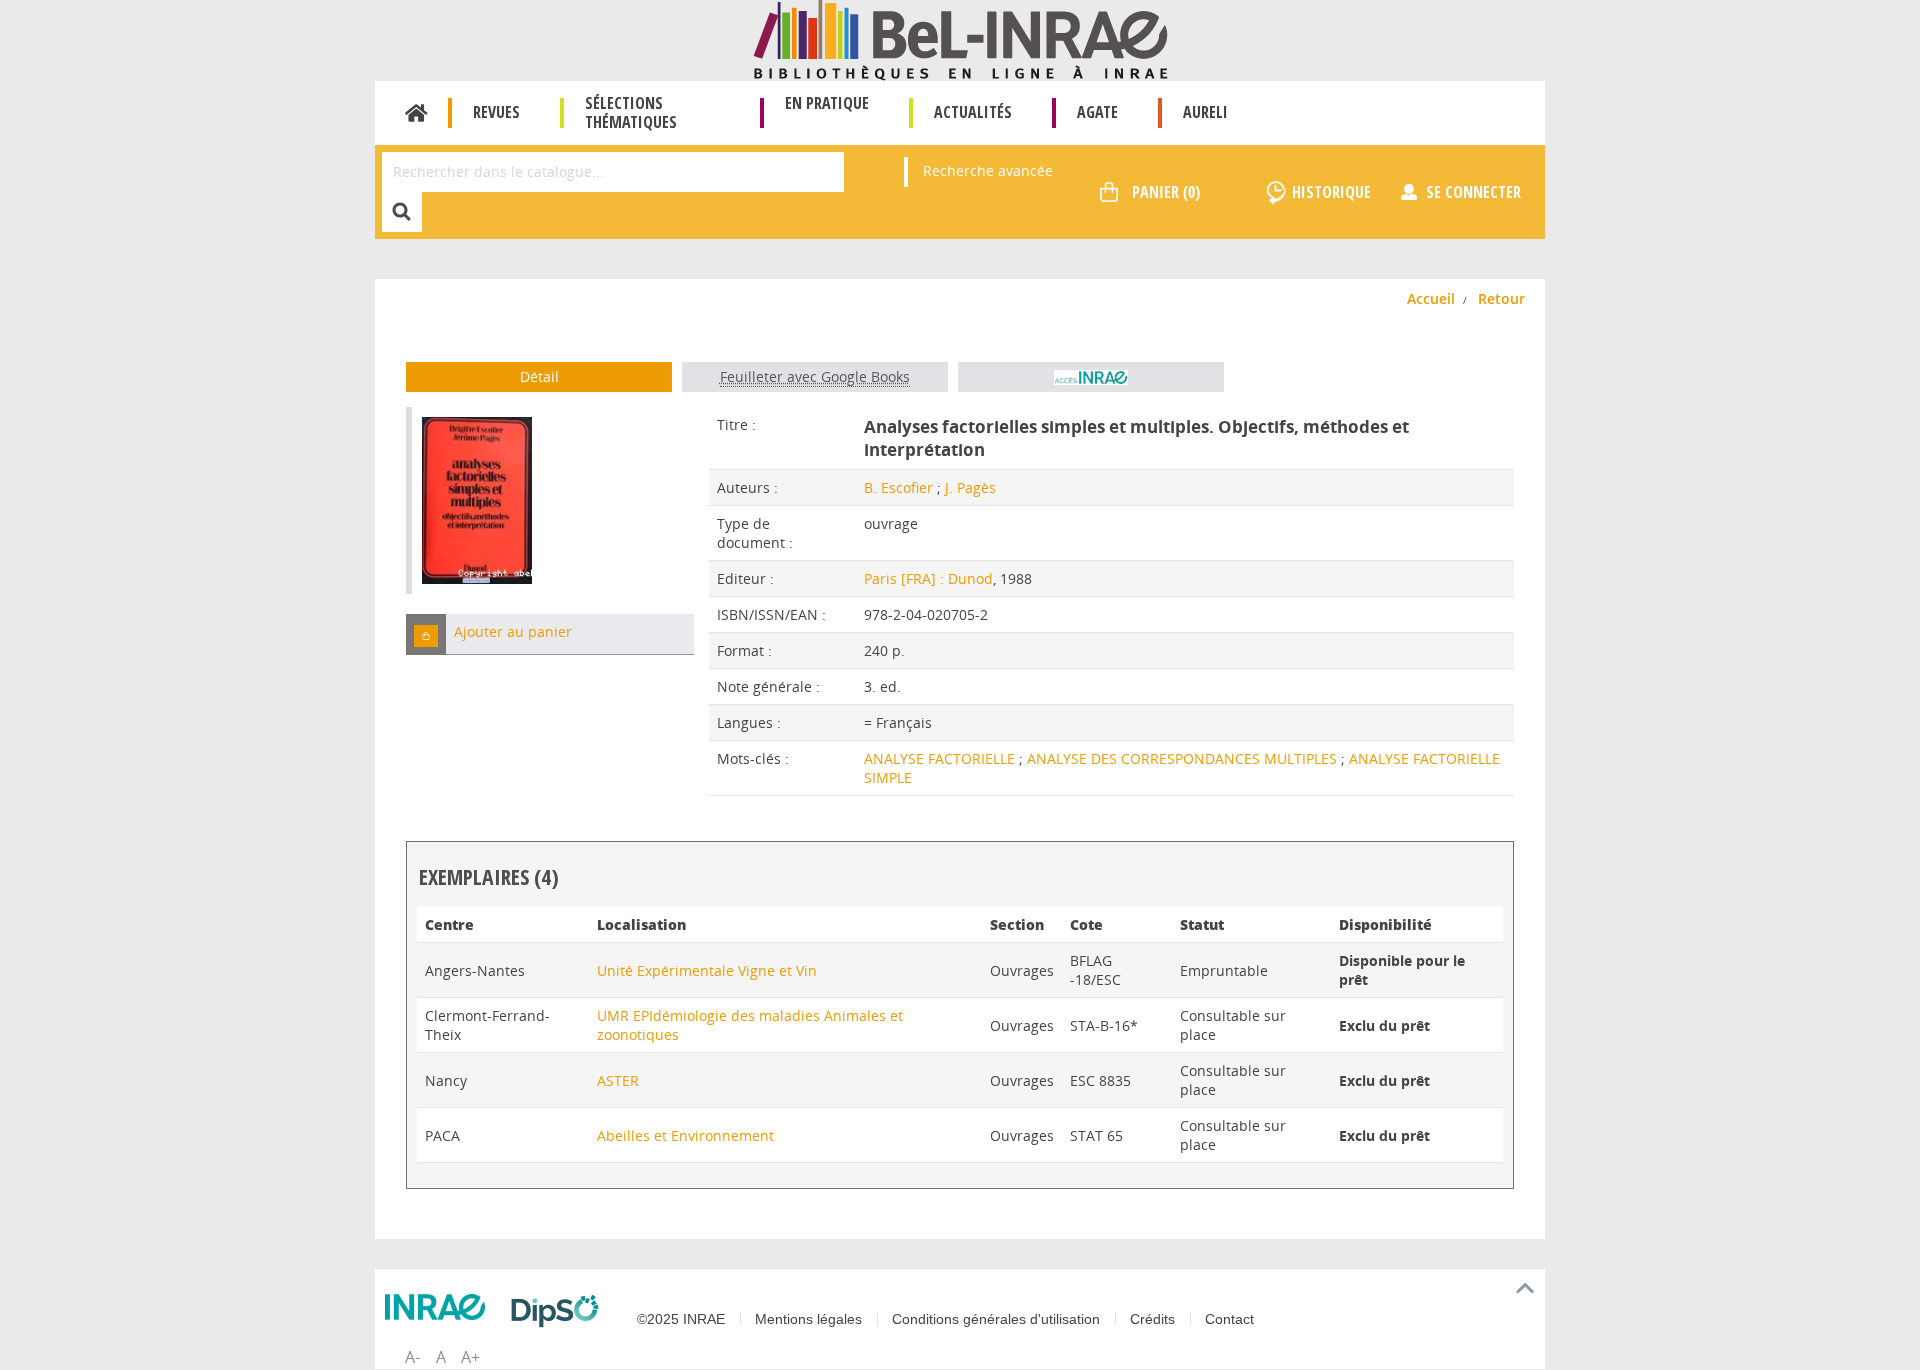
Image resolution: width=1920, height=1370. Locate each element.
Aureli (1205, 112)
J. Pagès (970, 487)
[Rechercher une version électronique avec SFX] (1091, 377)
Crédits (1152, 1319)
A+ (470, 1357)
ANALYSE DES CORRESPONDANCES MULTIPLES (1184, 758)
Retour (1501, 298)
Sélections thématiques (631, 112)
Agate (1097, 112)
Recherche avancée (988, 170)
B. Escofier (898, 487)
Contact (1229, 1319)
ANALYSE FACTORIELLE (941, 758)
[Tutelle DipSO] (560, 1311)
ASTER (618, 1080)
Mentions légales (808, 1319)
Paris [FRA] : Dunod (928, 578)
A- (412, 1357)
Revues (496, 112)
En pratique (827, 103)
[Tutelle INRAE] (440, 1307)
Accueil (416, 113)
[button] (426, 634)
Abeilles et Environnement (685, 1135)
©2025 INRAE (681, 1319)
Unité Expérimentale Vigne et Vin (707, 970)
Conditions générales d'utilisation (996, 1319)
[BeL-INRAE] (960, 38)
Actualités (973, 112)
